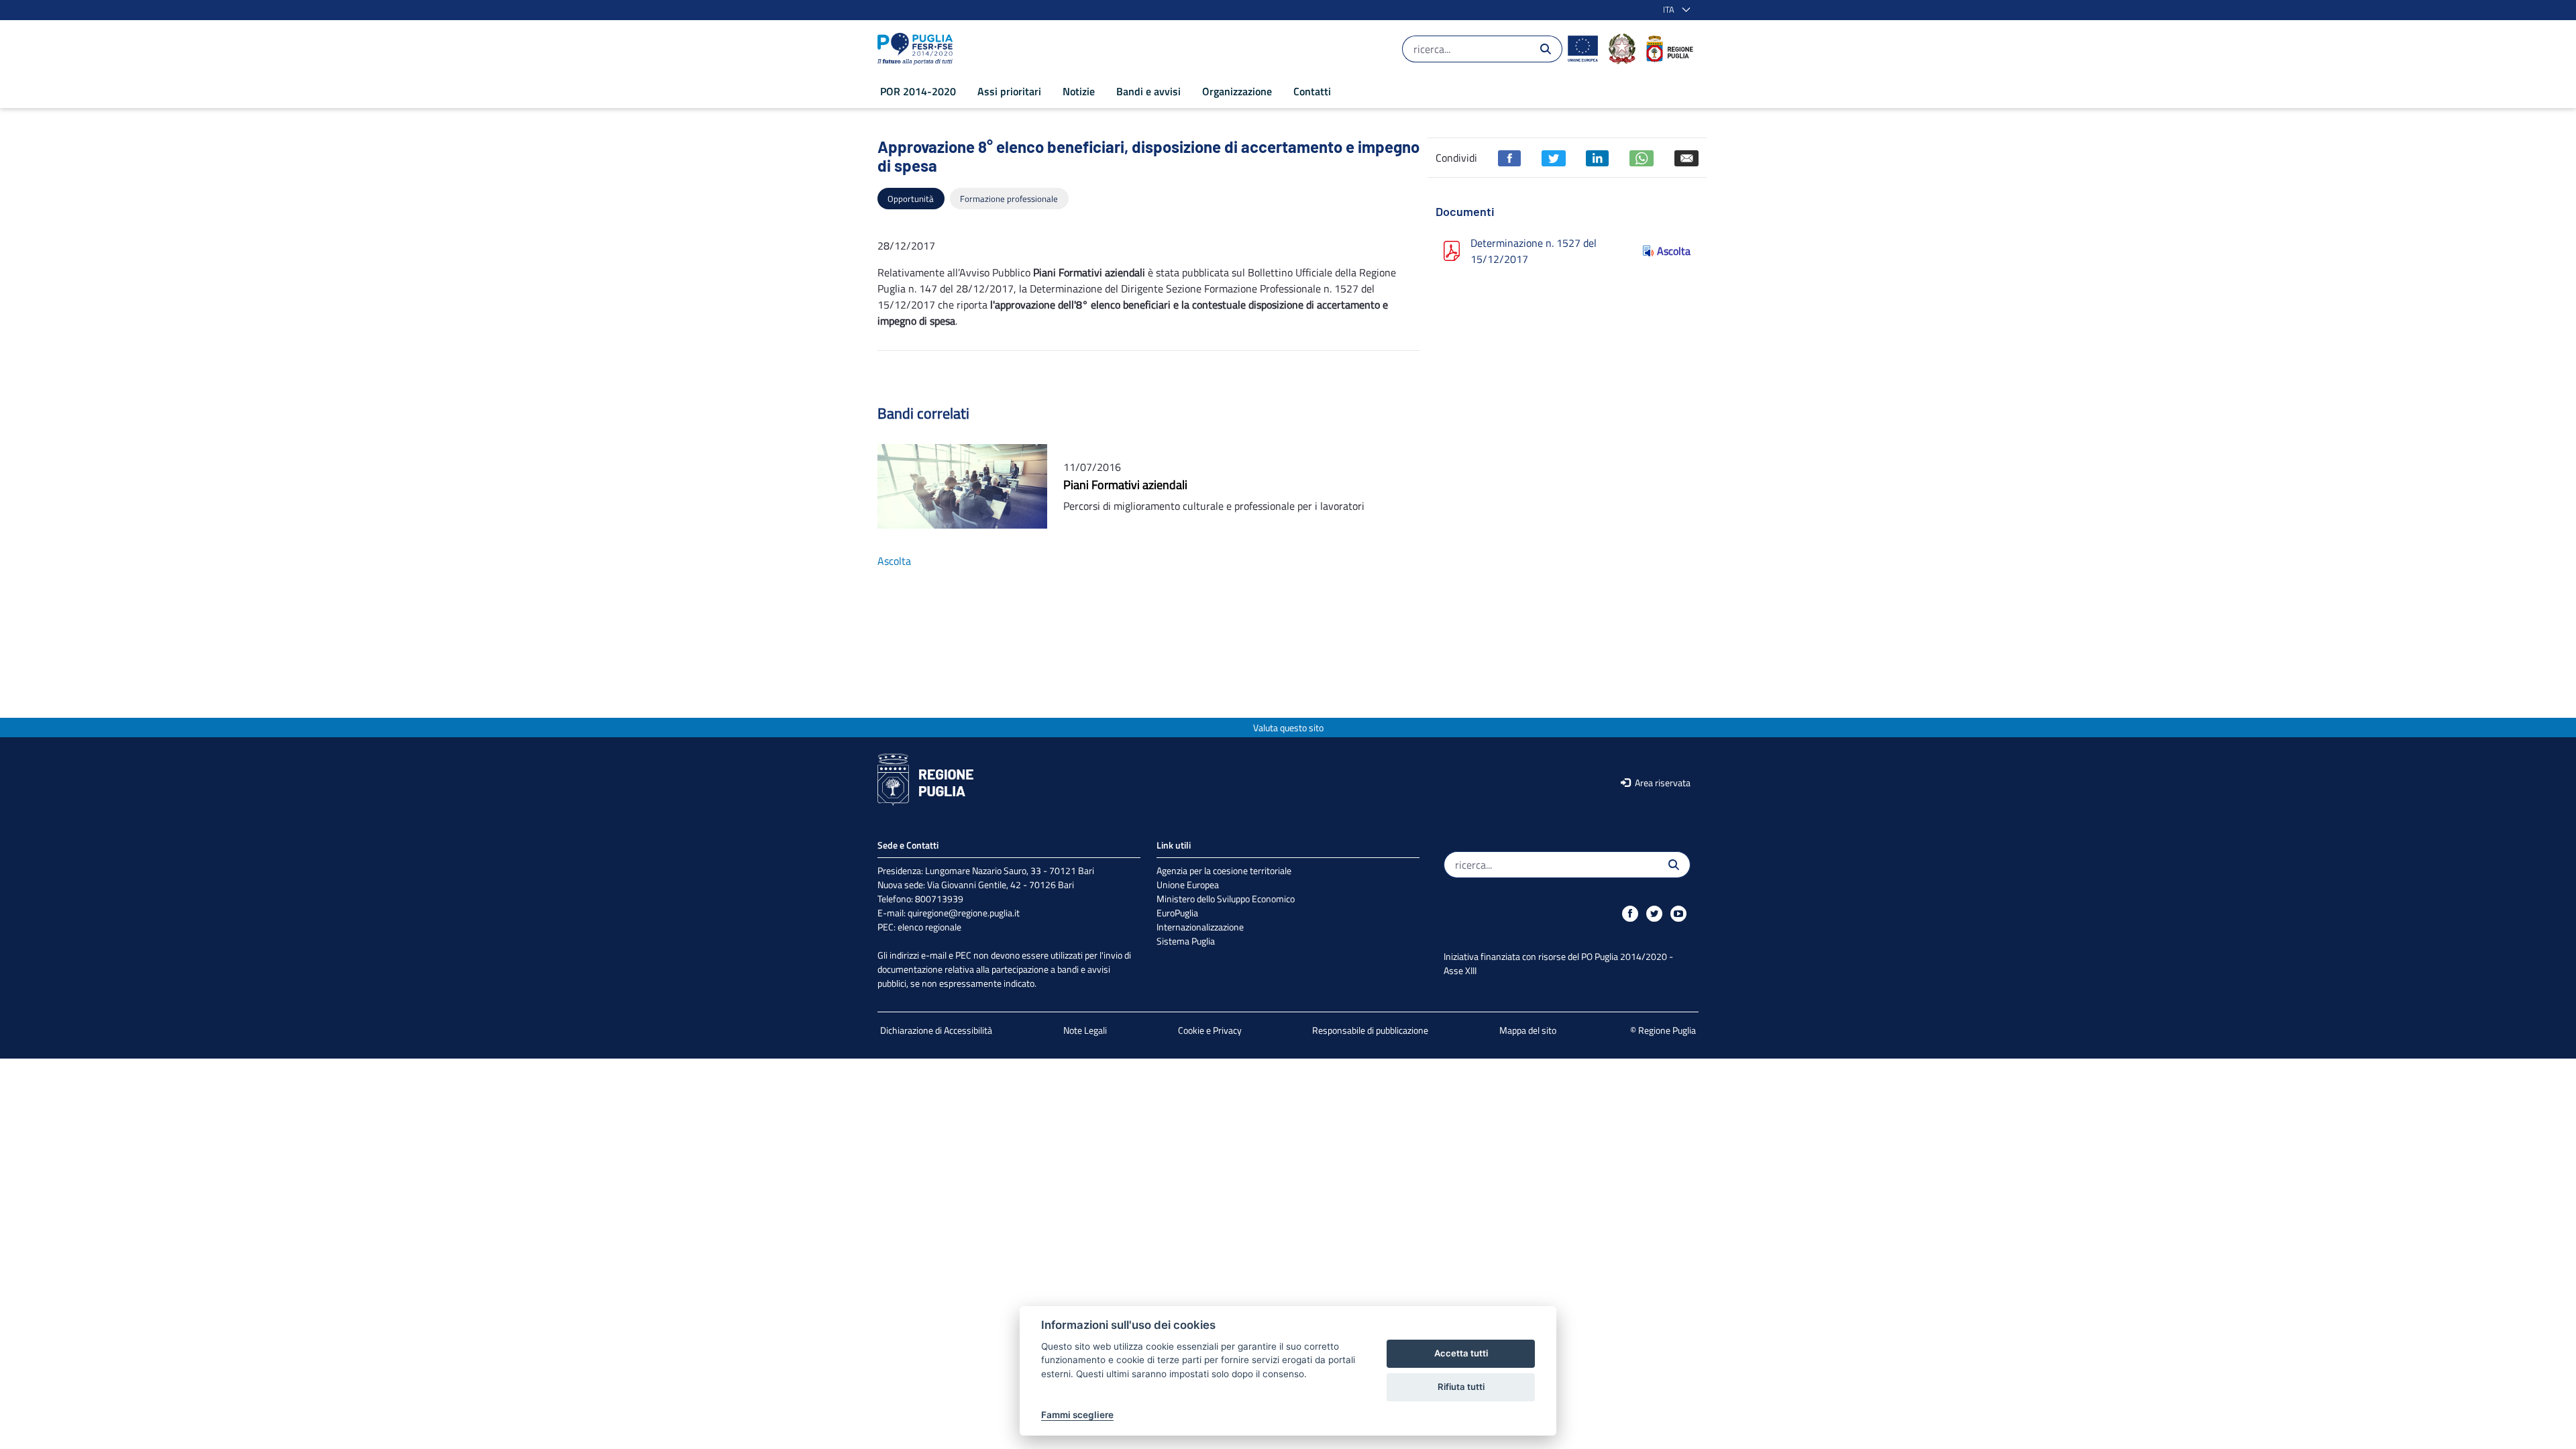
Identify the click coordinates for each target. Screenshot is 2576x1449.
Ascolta (1674, 251)
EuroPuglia (1177, 913)
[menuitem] (918, 91)
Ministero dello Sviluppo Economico (1226, 899)
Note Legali (1085, 1030)
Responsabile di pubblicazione (1370, 1030)
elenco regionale (929, 927)
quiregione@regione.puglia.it (964, 913)
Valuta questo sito (1288, 728)
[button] (1674, 10)
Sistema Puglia (1186, 941)
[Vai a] (918, 49)
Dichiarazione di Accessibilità (936, 1030)
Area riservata (1662, 783)
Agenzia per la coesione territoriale (1224, 870)
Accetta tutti (1461, 1353)
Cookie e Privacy (1210, 1030)
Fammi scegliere (1077, 1415)
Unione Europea (1188, 884)
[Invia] (1546, 49)
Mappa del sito (1528, 1030)
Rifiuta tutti (1461, 1387)
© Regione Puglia (1663, 1030)
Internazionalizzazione (1200, 927)
